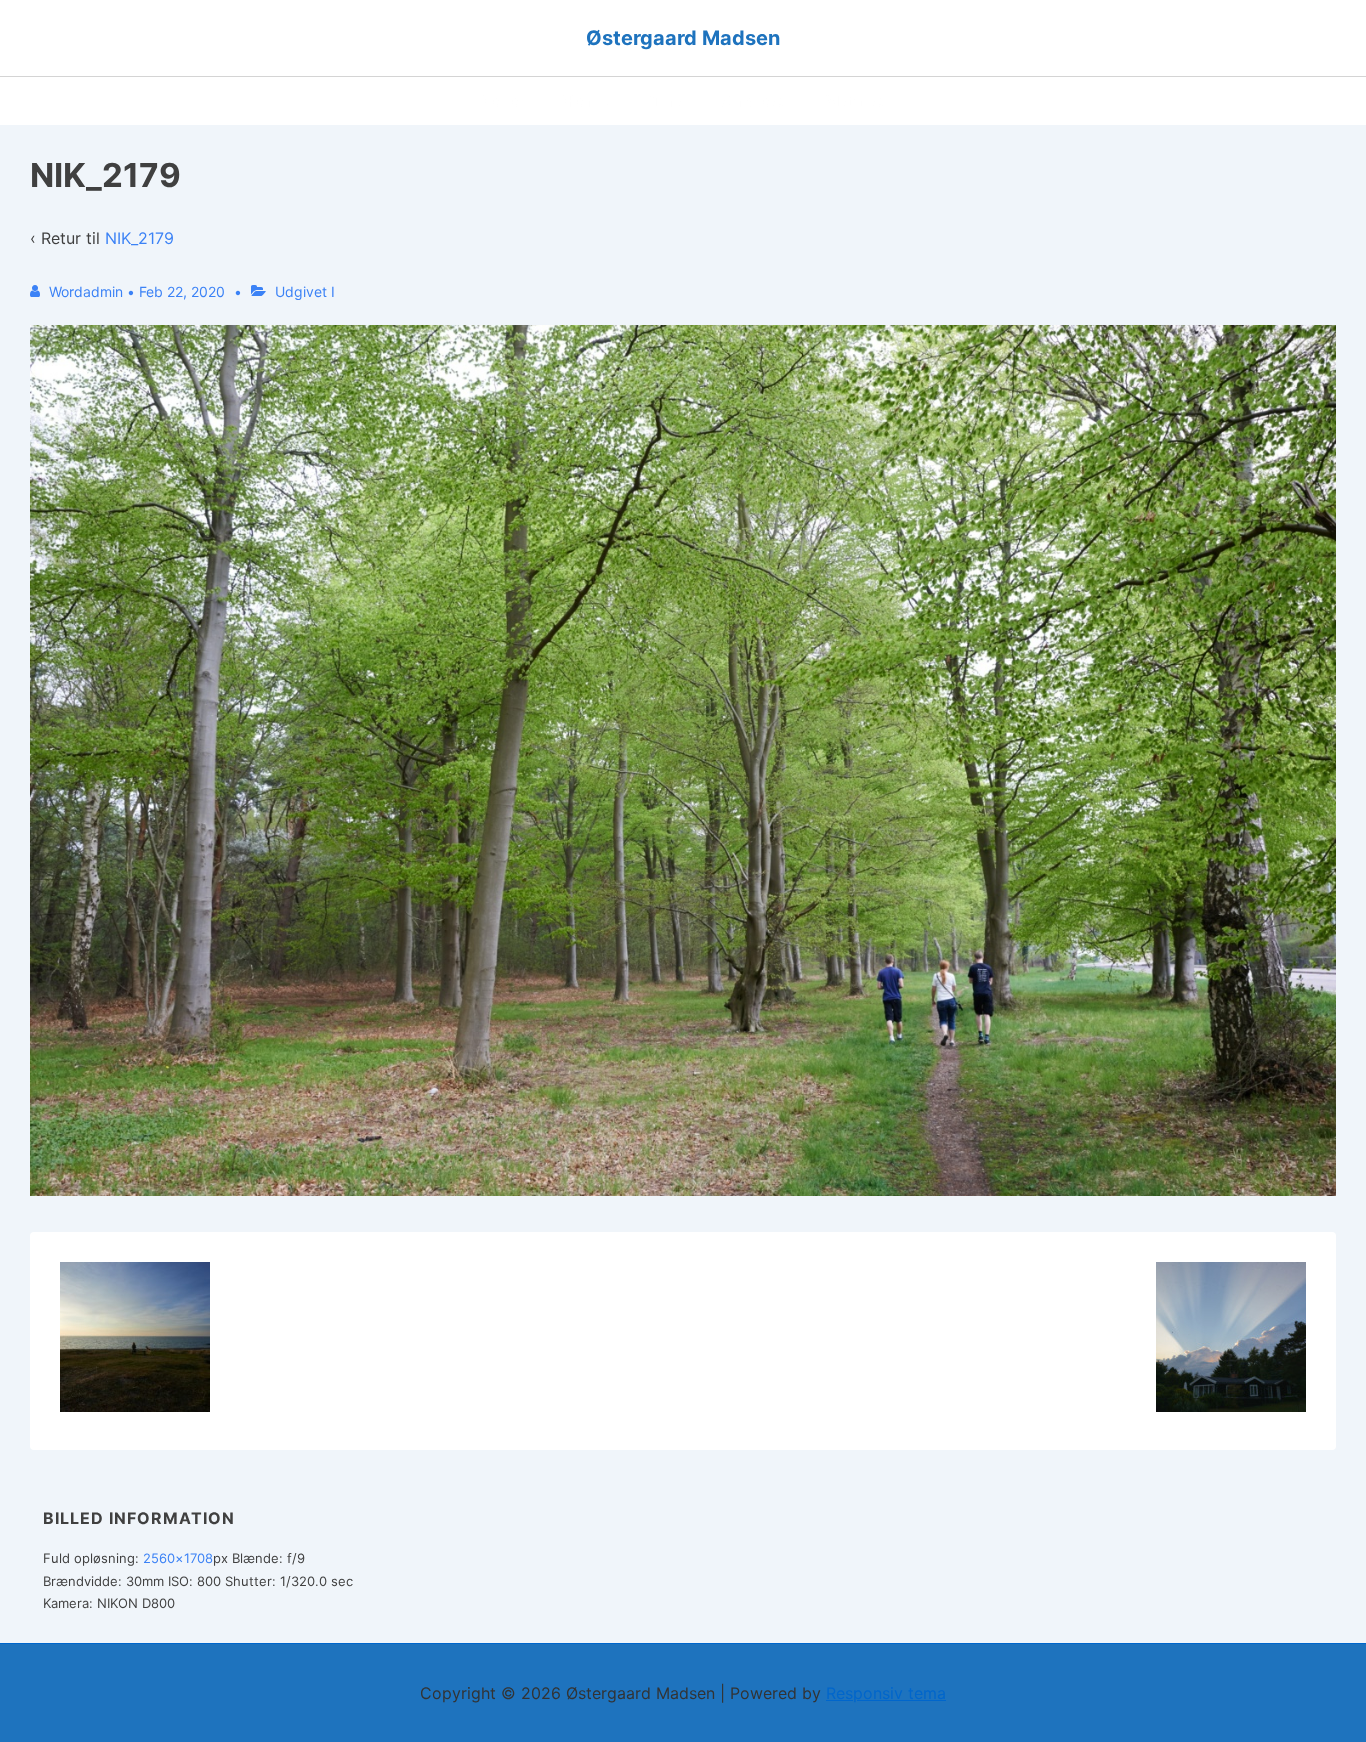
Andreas (754, 101)
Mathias (856, 101)
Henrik (587, 101)
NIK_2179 (139, 238)
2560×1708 (178, 1558)
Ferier (503, 101)
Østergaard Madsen (683, 38)
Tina (667, 101)
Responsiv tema (886, 1693)
